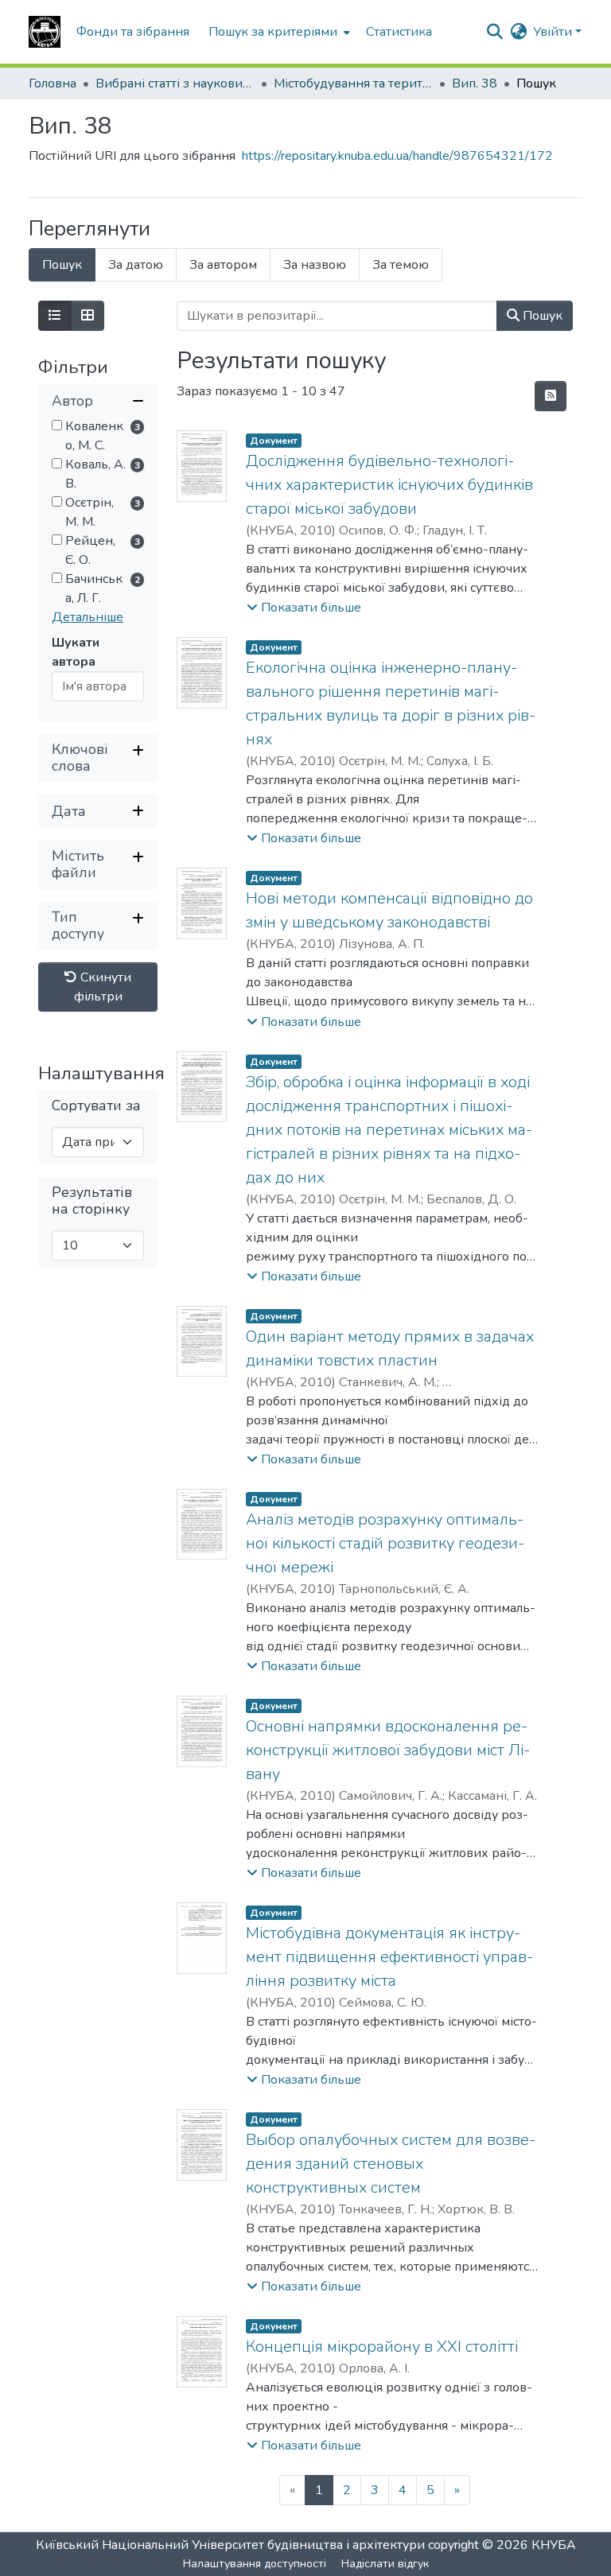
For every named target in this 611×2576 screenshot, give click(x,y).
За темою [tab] (401, 265)
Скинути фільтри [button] (103, 987)
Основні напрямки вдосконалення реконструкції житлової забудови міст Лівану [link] (388, 1750)
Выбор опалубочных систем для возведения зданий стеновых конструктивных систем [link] (391, 2164)
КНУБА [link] (554, 2545)
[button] (45, 32)
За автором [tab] (223, 265)
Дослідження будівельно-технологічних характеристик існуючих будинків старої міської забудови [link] (389, 485)
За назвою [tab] (315, 265)
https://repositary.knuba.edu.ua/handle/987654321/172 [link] (397, 156)
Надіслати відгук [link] (385, 2564)
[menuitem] (278, 32)
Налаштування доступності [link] (255, 2564)
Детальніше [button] (88, 617)
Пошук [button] (541, 316)
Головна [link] (53, 84)
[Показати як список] (55, 316)
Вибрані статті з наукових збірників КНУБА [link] (175, 84)
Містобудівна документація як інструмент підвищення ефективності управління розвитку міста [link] (389, 1957)
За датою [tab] (136, 265)
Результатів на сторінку (92, 1201)
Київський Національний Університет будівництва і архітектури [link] (230, 2545)
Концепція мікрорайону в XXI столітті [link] (382, 2347)
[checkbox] (57, 425)
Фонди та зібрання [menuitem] (133, 32)
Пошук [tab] (62, 265)
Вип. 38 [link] (475, 84)
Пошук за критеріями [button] (273, 32)
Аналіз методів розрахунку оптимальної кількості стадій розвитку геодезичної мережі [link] (385, 1543)
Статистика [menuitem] (399, 32)
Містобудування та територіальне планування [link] (353, 84)
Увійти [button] (554, 32)
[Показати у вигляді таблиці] (88, 316)
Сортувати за (96, 1106)
